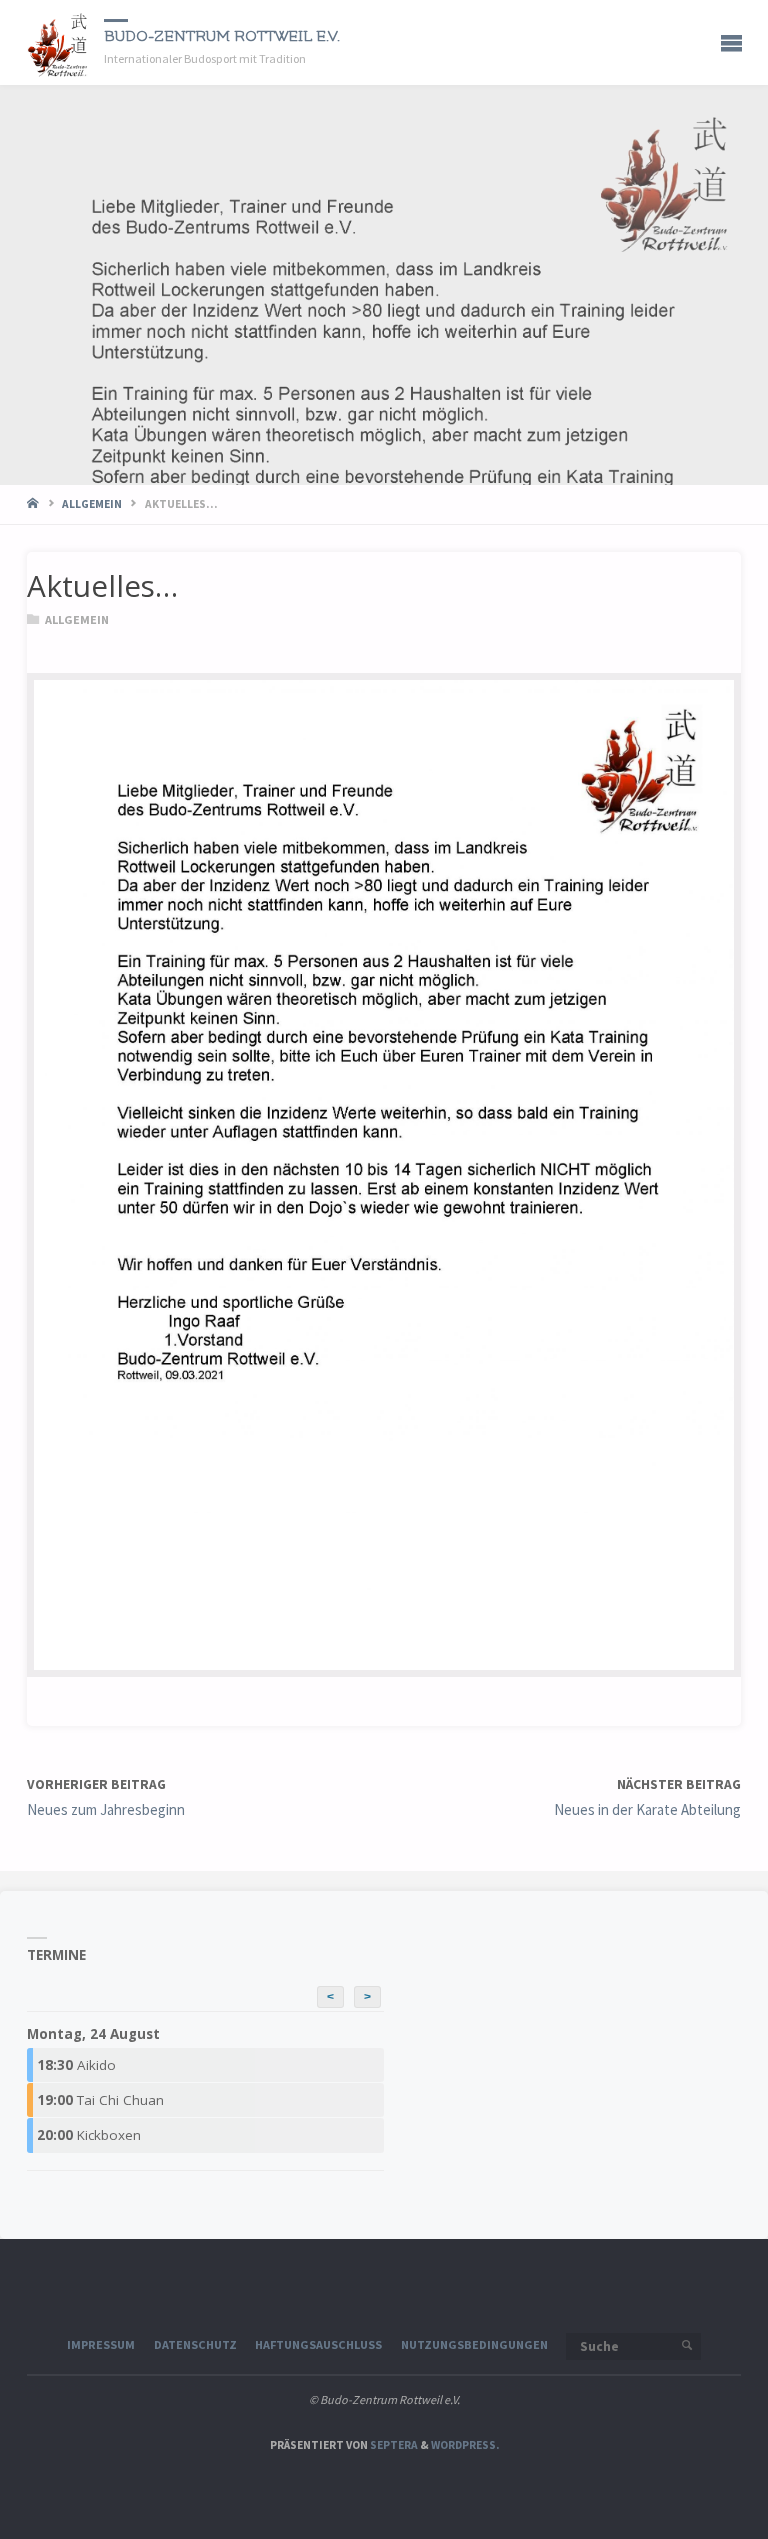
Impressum (101, 2344)
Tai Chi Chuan (100, 2100)
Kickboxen (89, 2135)
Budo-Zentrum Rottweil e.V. (222, 36)
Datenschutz (195, 2344)
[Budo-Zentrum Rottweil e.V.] (58, 42)
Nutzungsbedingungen (474, 2344)
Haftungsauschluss (318, 2344)
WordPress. (465, 2445)
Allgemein (92, 504)
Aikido (76, 2065)
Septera (393, 2445)
